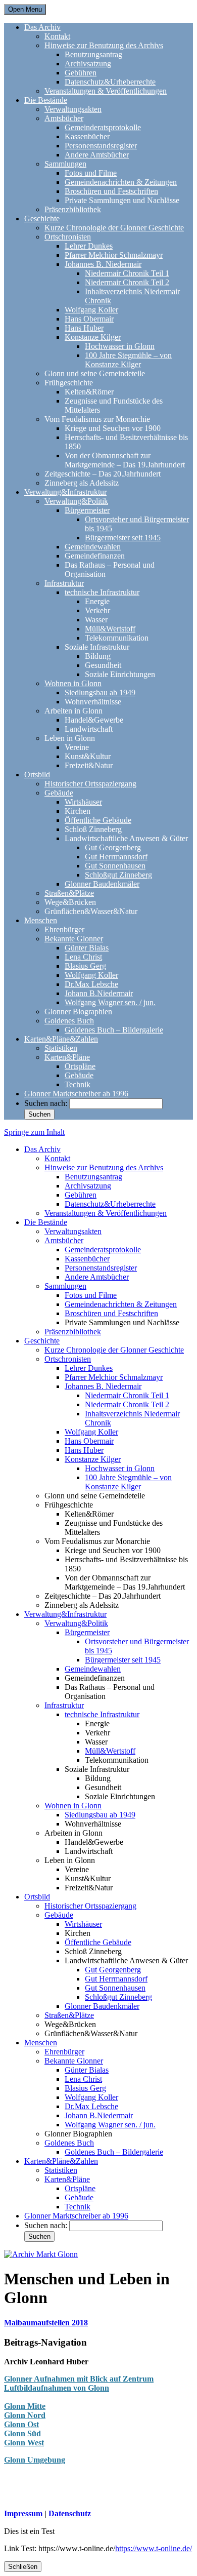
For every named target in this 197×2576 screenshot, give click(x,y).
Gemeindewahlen (93, 547)
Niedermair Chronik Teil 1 (127, 273)
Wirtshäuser (83, 802)
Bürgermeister (87, 510)
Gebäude (59, 793)
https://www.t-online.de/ (154, 2548)
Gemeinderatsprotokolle (103, 127)
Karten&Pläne (67, 1057)
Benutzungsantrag (93, 54)
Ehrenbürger (64, 929)
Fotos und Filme (91, 173)
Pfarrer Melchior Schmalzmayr (114, 255)
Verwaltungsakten (73, 109)
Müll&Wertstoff (110, 629)
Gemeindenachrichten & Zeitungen (121, 182)
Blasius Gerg (85, 966)
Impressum (23, 2513)
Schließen (23, 2567)
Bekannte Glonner (74, 939)
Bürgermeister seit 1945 (123, 538)
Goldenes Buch (69, 1021)
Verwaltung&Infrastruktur (65, 492)
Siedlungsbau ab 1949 (100, 692)
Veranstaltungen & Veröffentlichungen (106, 91)
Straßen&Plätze (69, 893)
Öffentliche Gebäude (98, 820)
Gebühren (81, 73)
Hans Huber (84, 328)
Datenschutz (70, 2513)
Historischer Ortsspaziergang (90, 784)
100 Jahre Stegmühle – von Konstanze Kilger (128, 360)
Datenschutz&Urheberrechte (110, 82)
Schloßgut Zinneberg (118, 875)
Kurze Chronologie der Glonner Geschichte (114, 228)
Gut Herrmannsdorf (116, 857)
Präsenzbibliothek (73, 209)
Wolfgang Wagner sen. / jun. (110, 1002)
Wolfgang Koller (91, 310)
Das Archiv (42, 27)
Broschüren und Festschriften (111, 191)
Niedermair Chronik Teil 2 (127, 282)
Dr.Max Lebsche (91, 984)
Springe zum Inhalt (34, 1132)
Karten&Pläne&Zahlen (61, 1039)
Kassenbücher (87, 136)
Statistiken (61, 1048)
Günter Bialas (87, 948)
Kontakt (57, 36)
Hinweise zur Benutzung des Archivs (104, 45)
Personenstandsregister (101, 146)
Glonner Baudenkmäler (102, 884)
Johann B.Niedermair (99, 993)
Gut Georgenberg (113, 847)
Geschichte (42, 219)
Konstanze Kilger (93, 337)
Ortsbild (37, 775)
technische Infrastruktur (102, 592)
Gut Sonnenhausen (115, 866)
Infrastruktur (64, 583)
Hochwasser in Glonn (120, 346)
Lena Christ (83, 957)
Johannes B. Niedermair (103, 264)
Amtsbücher (64, 118)
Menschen (41, 920)
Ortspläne (80, 1066)
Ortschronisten (68, 237)
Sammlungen (65, 164)
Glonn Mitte (25, 2406)
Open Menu (25, 9)
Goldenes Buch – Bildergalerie (114, 1030)
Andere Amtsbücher (97, 155)
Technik (78, 1084)
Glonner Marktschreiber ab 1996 (76, 1094)
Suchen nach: (46, 1103)
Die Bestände (46, 100)
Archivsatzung (88, 64)
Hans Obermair (89, 319)
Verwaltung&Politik (76, 501)
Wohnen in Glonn (73, 683)
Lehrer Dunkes (89, 246)
